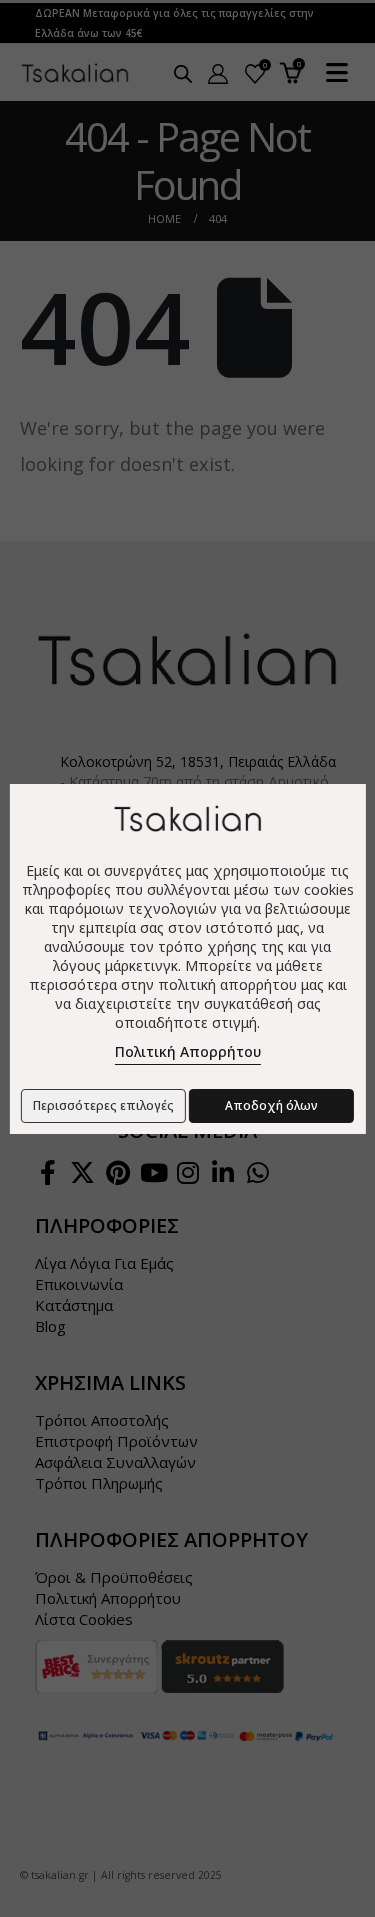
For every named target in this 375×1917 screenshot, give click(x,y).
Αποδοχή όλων (271, 1105)
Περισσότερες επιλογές (103, 1105)
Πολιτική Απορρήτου (188, 1051)
